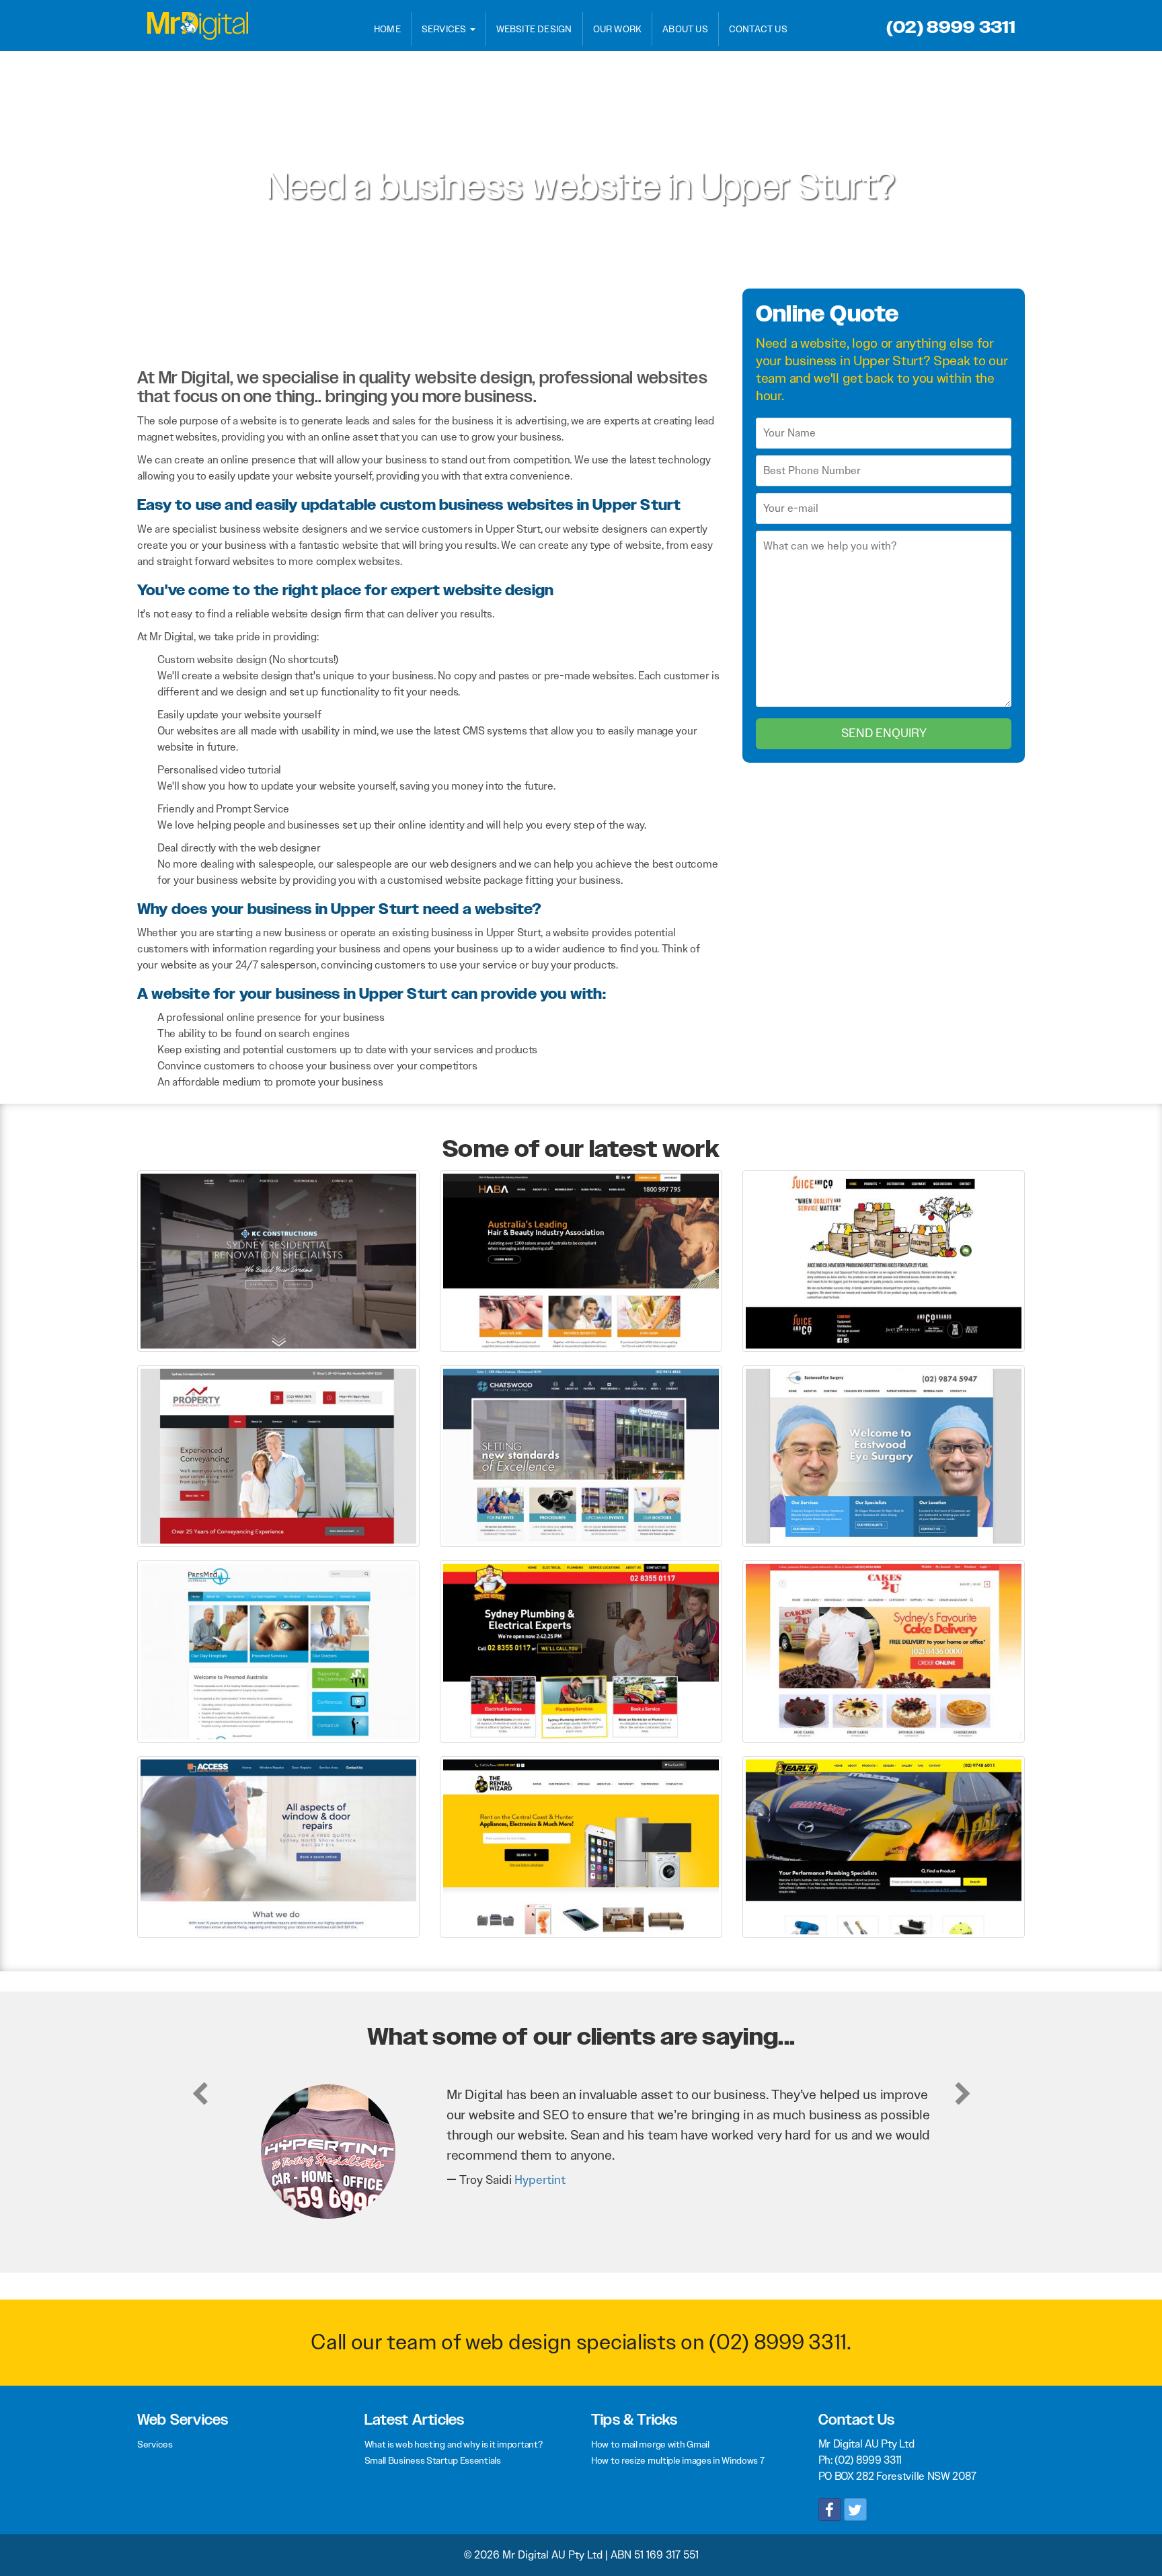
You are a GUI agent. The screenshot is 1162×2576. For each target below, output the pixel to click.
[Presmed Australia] (278, 1651)
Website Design (534, 29)
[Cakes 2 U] (884, 1651)
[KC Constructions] (278, 1260)
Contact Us (758, 29)
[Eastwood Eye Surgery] (884, 1455)
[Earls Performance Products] (884, 1846)
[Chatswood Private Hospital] (581, 1455)
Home (387, 29)
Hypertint (540, 2180)
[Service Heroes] (581, 1651)
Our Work (618, 29)
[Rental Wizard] (581, 1846)
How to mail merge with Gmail (650, 2444)
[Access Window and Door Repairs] (278, 1846)
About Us (685, 29)
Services (445, 29)
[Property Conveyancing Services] (278, 1455)
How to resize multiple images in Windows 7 (677, 2460)
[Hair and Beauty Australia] (581, 1260)
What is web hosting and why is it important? (454, 2444)
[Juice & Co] (884, 1260)
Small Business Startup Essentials (433, 2460)
